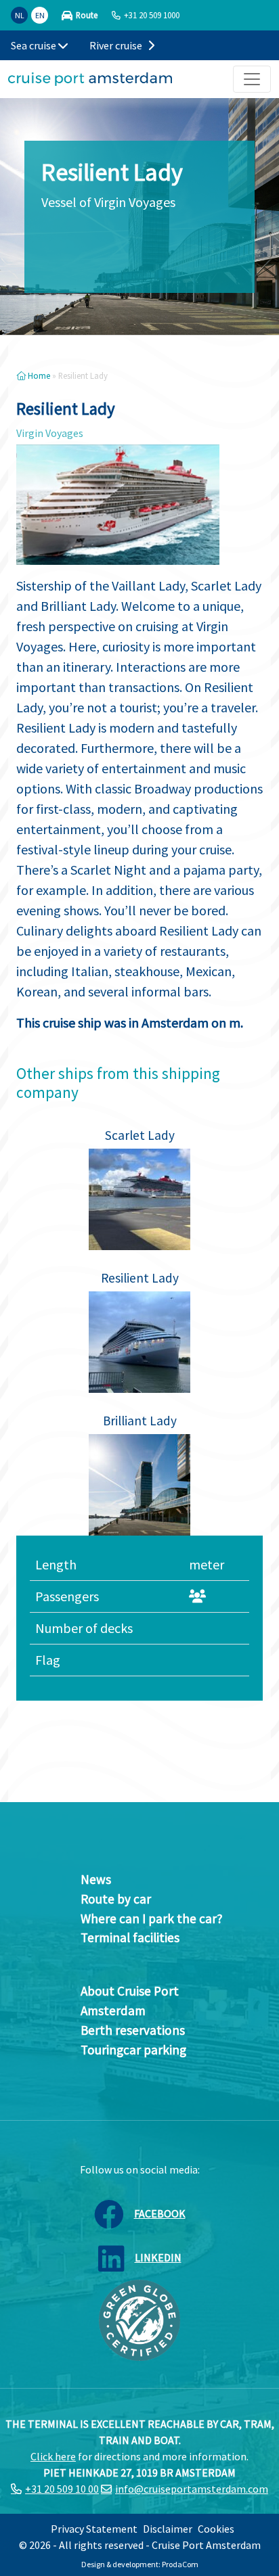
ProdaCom (180, 2564)
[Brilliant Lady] (139, 1485)
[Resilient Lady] (139, 1342)
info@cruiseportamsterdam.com (192, 2489)
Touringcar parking (133, 2050)
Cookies (216, 2529)
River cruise (117, 45)
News (96, 1879)
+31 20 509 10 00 (62, 2489)
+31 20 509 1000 (152, 15)
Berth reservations (133, 2030)
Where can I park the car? (152, 1918)
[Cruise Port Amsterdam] (90, 79)
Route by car (116, 1899)
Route (87, 15)
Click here (53, 2456)
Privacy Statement (94, 2529)
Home (38, 375)
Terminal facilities (130, 1937)
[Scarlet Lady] (139, 1199)
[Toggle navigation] (252, 79)
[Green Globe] (139, 2319)
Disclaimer (168, 2529)
